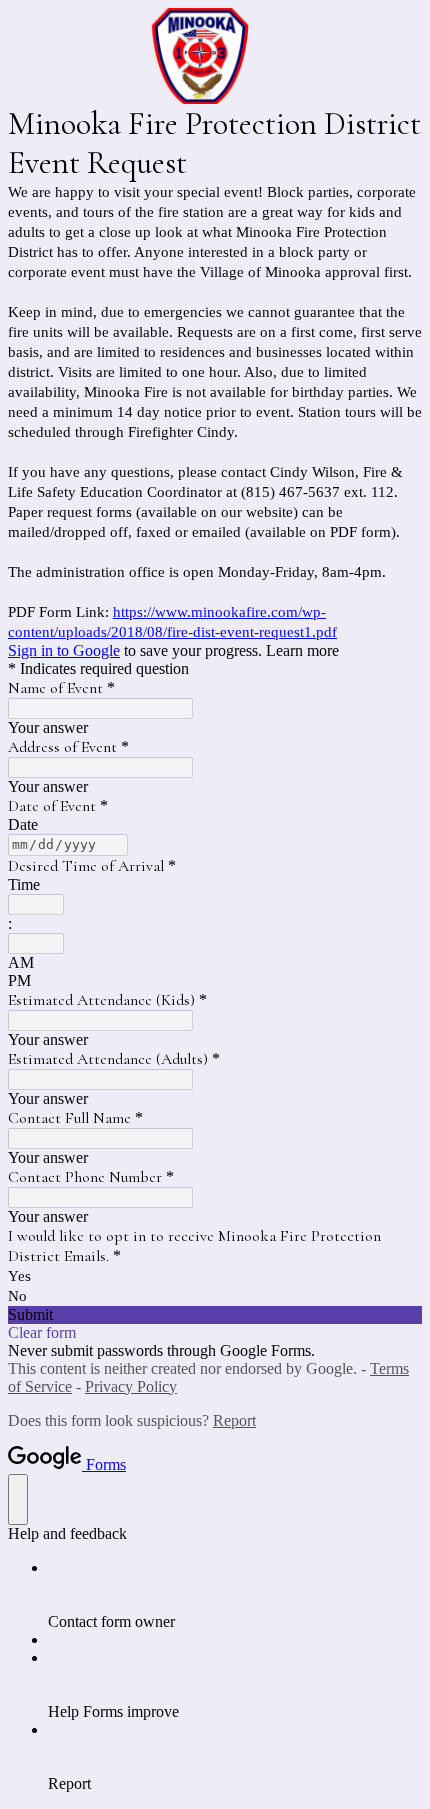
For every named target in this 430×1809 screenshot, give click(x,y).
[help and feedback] (18, 1499)
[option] (215, 963)
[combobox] (36, 904)
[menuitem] (235, 1595)
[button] (215, 1315)
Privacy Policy (131, 1386)
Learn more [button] (302, 650)
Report (234, 1420)
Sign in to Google (64, 650)
